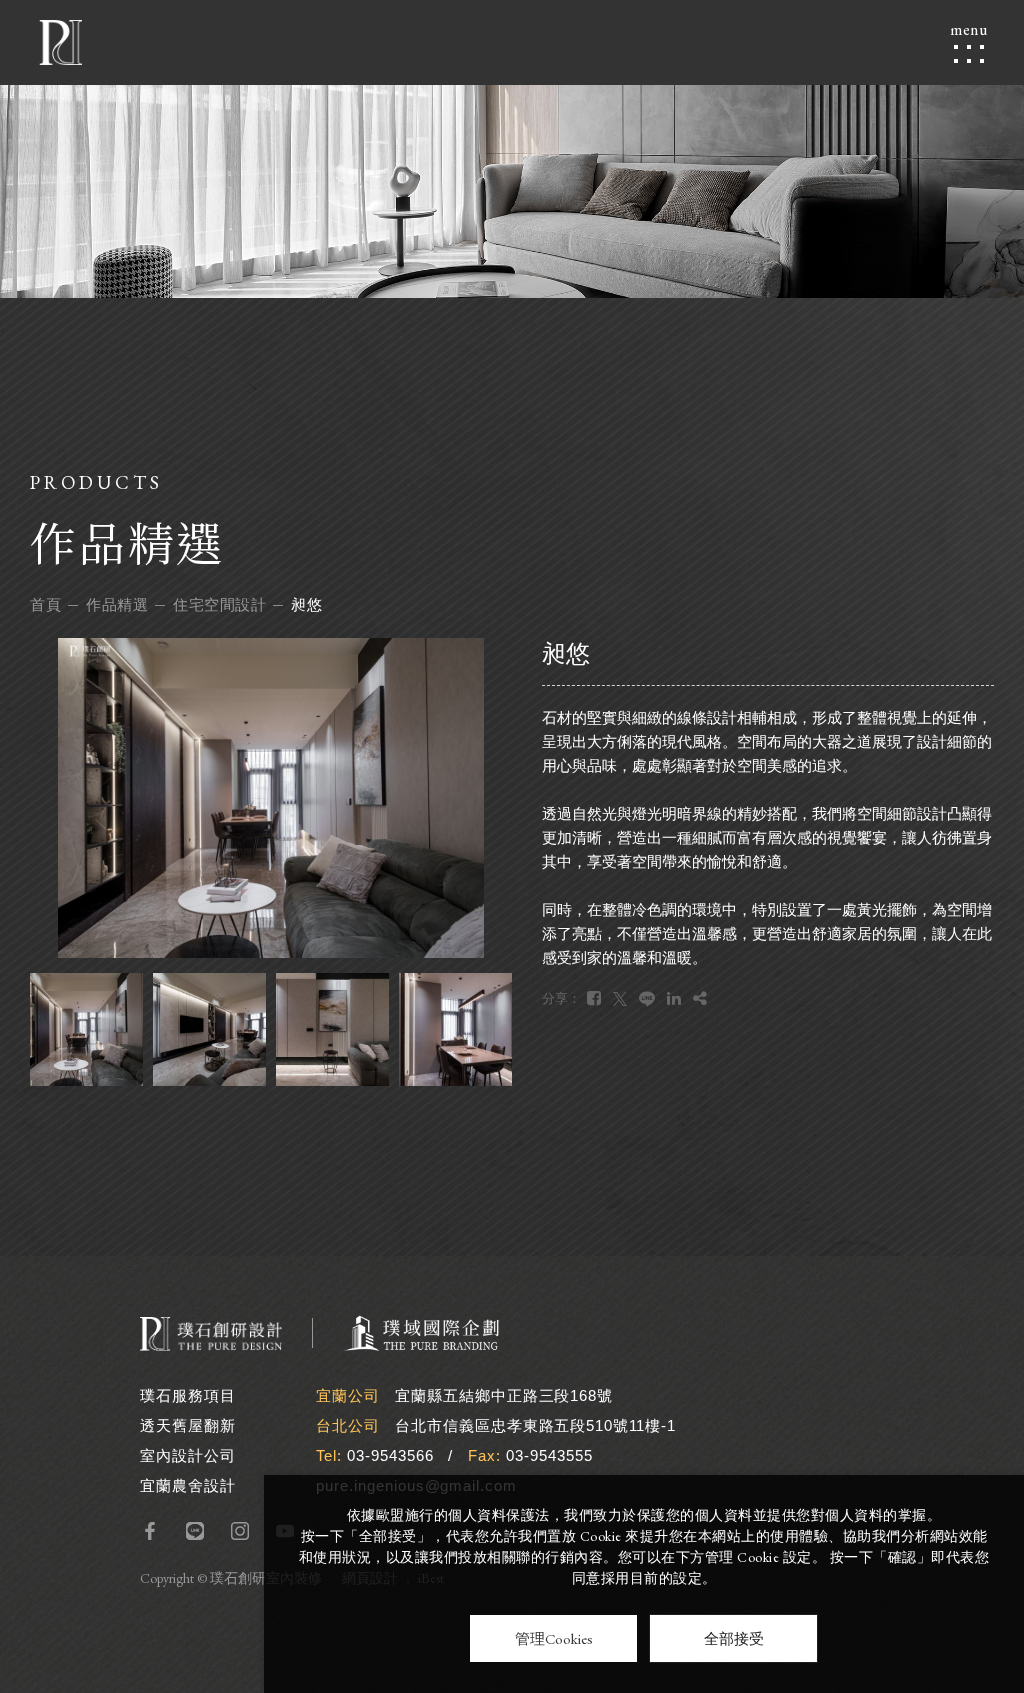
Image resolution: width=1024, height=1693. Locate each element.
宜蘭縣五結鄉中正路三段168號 (504, 1395)
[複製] (700, 998)
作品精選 (117, 604)
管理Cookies (554, 1638)
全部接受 (734, 1638)
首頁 (45, 604)
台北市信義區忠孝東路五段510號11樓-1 (535, 1425)
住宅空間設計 (219, 604)
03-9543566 (390, 1455)
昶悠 (306, 604)
